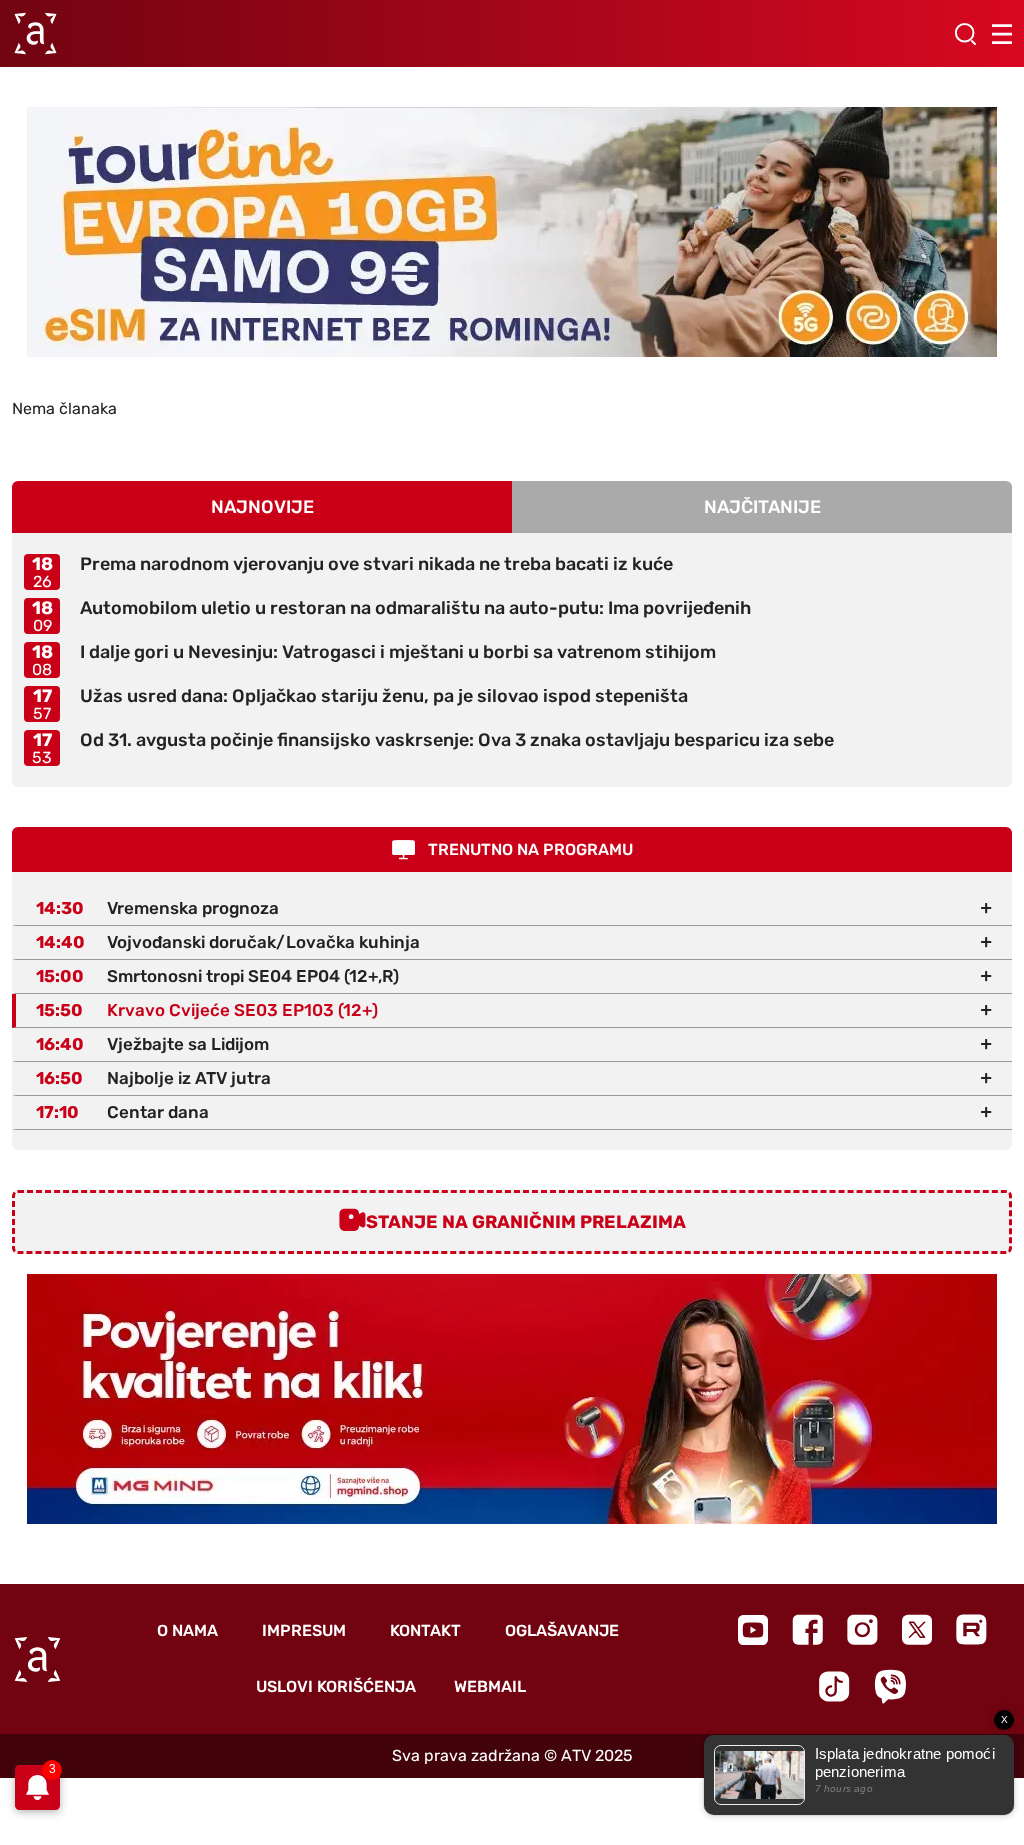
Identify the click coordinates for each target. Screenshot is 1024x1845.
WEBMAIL (490, 1686)
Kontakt (425, 1630)
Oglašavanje (562, 1630)
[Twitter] (917, 1629)
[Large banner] (512, 232)
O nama (187, 1630)
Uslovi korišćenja (336, 1686)
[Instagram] (862, 1629)
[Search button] (965, 34)
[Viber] (890, 1686)
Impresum (304, 1630)
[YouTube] (753, 1630)
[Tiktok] (834, 1686)
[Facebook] (807, 1629)
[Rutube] (971, 1629)
